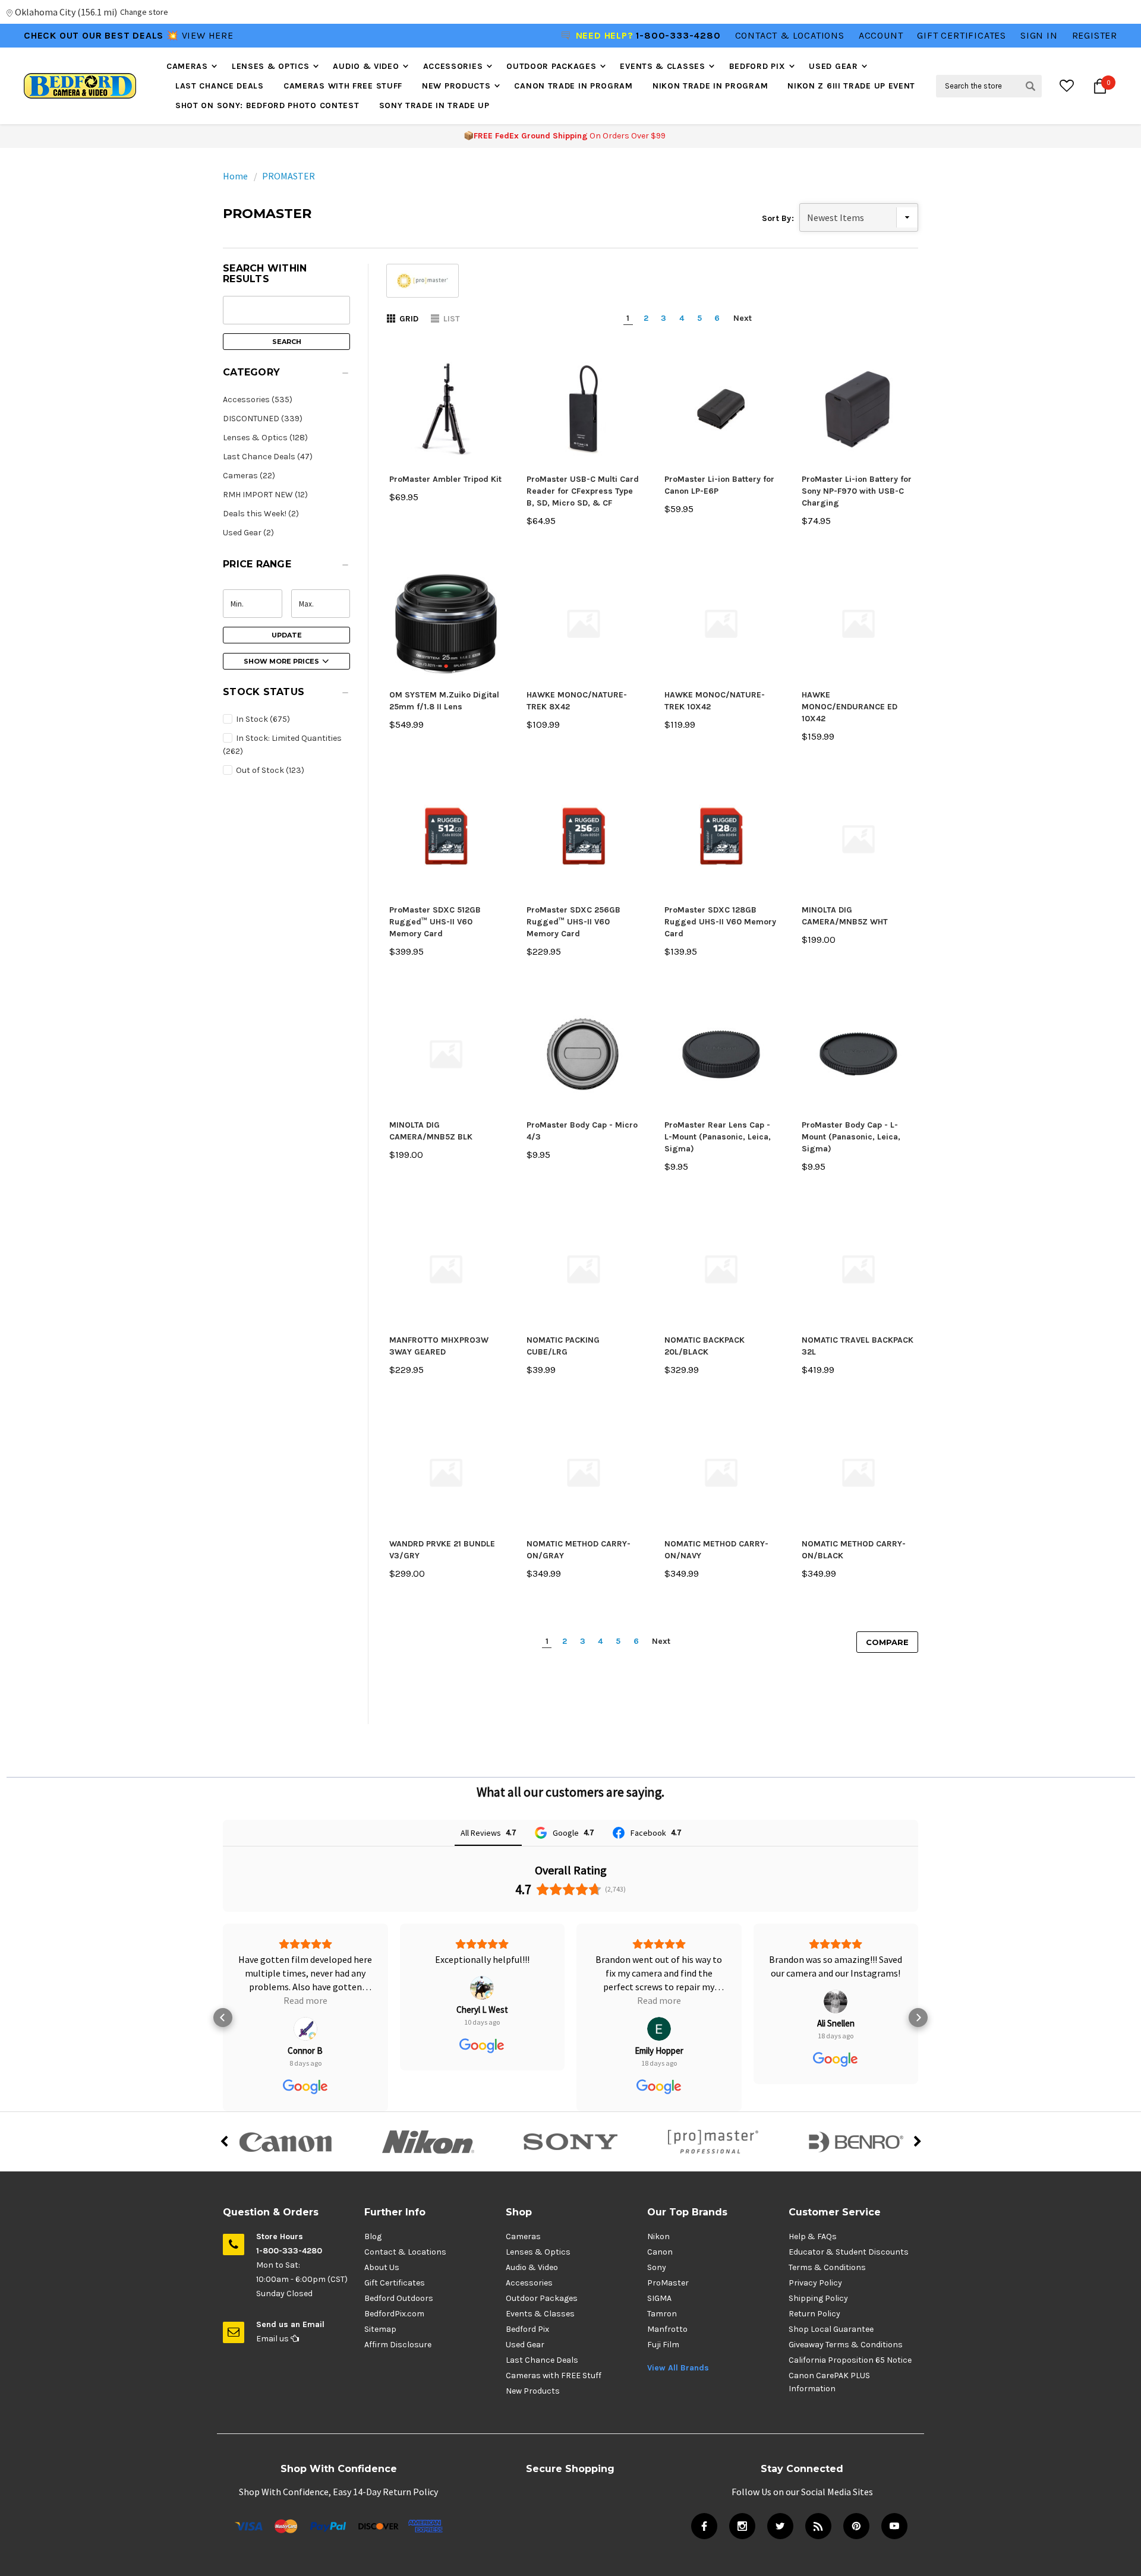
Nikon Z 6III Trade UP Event (851, 86)
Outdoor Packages (551, 66)
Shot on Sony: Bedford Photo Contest (267, 105)
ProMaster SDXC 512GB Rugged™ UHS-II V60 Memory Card (435, 922)
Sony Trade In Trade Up (434, 105)
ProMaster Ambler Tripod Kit (445, 479)
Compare (887, 1642)
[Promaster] (713, 2142)
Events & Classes (662, 66)
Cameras (187, 66)
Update (287, 635)
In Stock (262, 719)
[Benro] (856, 2142)
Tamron (662, 2314)
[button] (286, 375)
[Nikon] (428, 2142)
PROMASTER (289, 176)
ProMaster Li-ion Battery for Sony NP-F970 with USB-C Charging (857, 491)
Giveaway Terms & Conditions (846, 2345)
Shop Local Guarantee (831, 2329)
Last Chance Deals (220, 86)
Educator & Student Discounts (849, 2252)
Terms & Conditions (827, 2267)
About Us (382, 2267)
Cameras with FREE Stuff (343, 86)
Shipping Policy (818, 2298)
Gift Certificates (395, 2283)
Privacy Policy (815, 2283)
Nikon (658, 2236)
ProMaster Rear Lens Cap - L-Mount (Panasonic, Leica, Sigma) (718, 1137)
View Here (208, 35)
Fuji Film (663, 2345)
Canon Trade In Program (573, 86)
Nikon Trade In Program (710, 86)
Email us (273, 2339)
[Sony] (570, 2142)
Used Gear (833, 66)
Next (743, 318)
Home (235, 176)
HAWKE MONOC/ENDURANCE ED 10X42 (850, 707)
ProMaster (668, 2283)
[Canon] (285, 2142)
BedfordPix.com (394, 2314)
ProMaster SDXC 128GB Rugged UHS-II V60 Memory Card (720, 922)
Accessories (453, 66)
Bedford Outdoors (399, 2298)
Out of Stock (269, 770)
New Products (456, 86)
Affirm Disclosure (398, 2345)
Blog (373, 2236)
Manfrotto (667, 2329)
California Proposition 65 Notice (850, 2360)
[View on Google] (305, 2029)
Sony (657, 2267)
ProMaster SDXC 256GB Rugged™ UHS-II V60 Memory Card (573, 922)
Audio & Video (366, 66)
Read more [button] (305, 2000)
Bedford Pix (757, 66)
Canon (660, 2252)
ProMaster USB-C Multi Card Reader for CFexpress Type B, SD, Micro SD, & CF (583, 491)
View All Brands (678, 2368)
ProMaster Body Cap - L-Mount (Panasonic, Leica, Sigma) (851, 1137)
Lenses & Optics (271, 66)
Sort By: (778, 218)
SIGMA (659, 2298)
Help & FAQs (813, 2236)
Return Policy (814, 2314)
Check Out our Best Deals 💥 (103, 35)
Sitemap (380, 2329)
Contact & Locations (790, 35)
